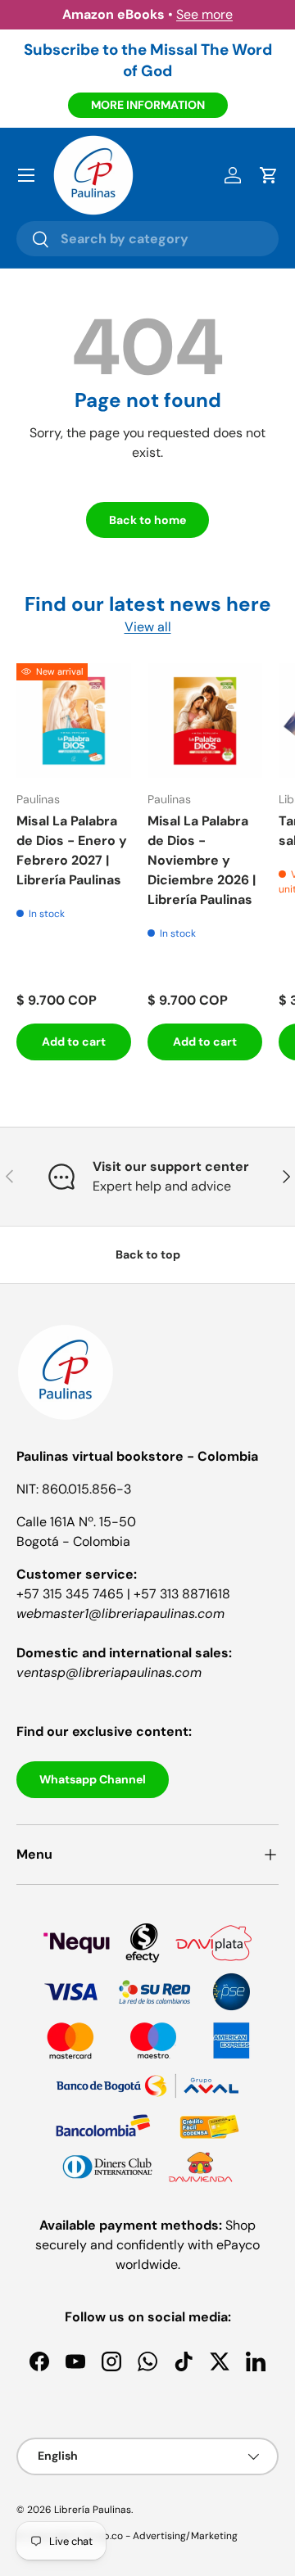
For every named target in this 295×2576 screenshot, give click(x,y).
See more (204, 14)
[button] (269, 175)
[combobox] (147, 239)
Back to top (148, 1254)
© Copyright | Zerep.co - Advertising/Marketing (127, 2536)
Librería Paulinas (93, 2510)
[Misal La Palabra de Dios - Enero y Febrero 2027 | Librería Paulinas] (74, 721)
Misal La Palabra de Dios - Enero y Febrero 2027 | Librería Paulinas (72, 850)
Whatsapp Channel (93, 1779)
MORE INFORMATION (148, 105)
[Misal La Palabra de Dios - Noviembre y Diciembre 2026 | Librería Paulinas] (205, 721)
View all (148, 627)
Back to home (147, 520)
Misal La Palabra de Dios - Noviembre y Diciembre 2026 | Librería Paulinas (202, 860)
